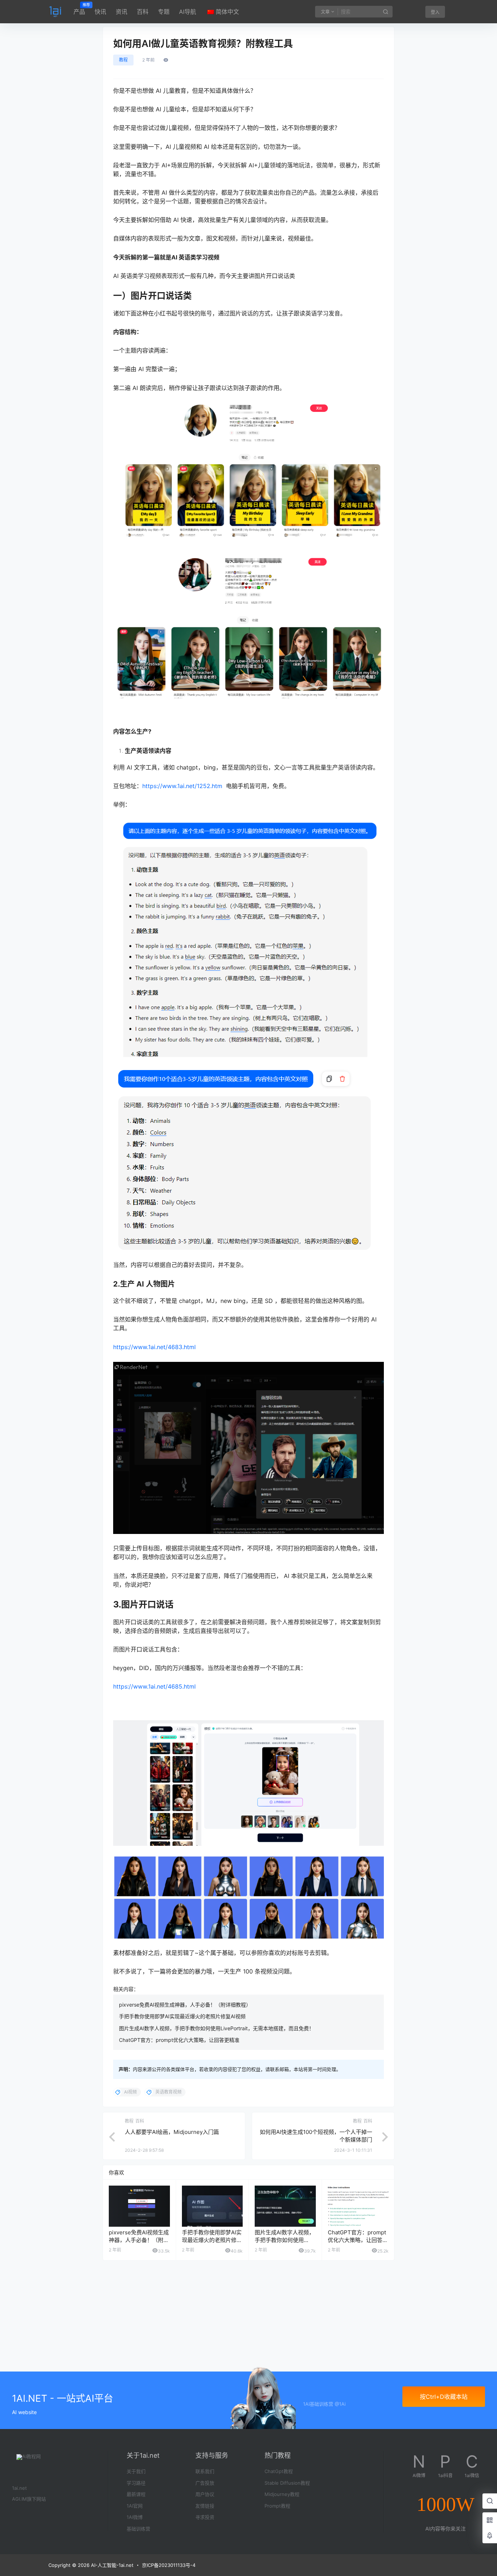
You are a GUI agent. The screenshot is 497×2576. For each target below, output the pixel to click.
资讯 (122, 12)
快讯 (100, 12)
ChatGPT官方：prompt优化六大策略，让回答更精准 (179, 2040)
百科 (143, 12)
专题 (164, 12)
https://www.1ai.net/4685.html (154, 1686)
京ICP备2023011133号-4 (169, 2565)
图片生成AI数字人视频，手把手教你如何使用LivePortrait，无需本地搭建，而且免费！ (216, 2028)
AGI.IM (19, 2499)
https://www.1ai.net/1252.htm (182, 786)
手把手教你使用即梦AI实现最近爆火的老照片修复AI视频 (182, 2016)
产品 (79, 9)
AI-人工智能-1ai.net (112, 2565)
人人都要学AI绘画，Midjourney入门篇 (172, 2132)
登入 (435, 12)
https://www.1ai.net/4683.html (154, 1347)
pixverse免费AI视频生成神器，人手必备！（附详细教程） (185, 2005)
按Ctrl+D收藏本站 (444, 2397)
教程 (123, 60)
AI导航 (188, 12)
